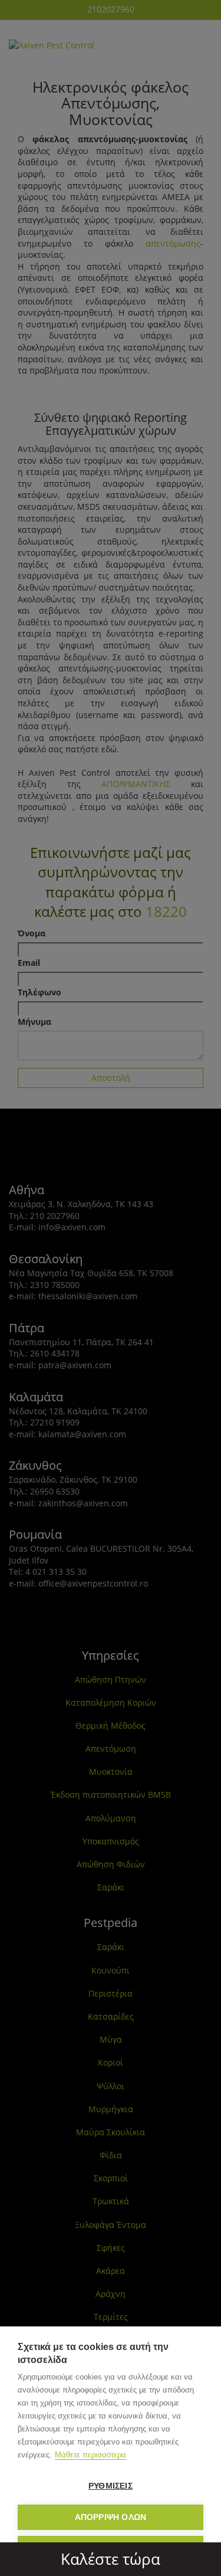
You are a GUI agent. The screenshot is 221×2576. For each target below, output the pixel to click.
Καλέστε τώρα (111, 2559)
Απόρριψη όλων (111, 2517)
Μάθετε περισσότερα (90, 2455)
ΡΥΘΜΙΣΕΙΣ (111, 2486)
